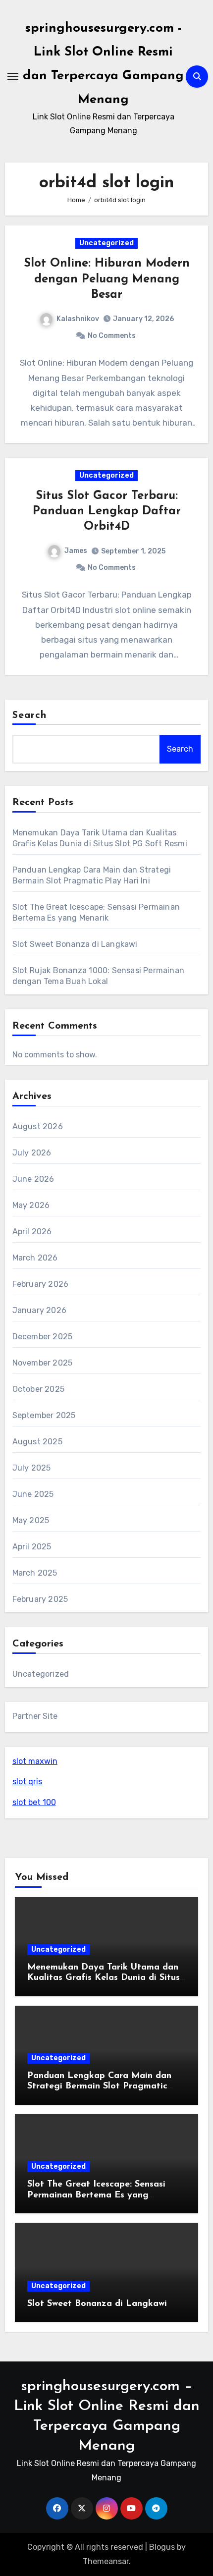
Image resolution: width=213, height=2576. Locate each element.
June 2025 (33, 1494)
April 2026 (32, 1232)
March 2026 (35, 1258)
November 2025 (43, 1363)
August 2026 (38, 1126)
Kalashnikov (78, 319)
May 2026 (31, 1205)
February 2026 (41, 1284)
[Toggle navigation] (13, 76)
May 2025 (31, 1520)
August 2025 (37, 1442)
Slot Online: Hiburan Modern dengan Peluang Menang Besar (107, 279)
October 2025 (38, 1389)
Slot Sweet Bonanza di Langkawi (75, 944)
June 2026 (33, 1179)
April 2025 (32, 1547)
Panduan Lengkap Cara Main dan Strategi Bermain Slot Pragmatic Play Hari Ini (99, 2087)
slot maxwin (35, 1761)
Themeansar (106, 2561)
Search (30, 715)
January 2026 (39, 1310)
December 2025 (43, 1337)
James (76, 551)
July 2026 (32, 1153)
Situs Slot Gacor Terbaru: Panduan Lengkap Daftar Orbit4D (107, 511)
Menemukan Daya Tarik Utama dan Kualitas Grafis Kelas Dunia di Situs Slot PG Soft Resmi (104, 1978)
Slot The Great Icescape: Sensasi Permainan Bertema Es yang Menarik (96, 2195)
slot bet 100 (34, 1802)
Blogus (162, 2547)
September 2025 (44, 1415)
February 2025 (40, 1599)
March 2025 (35, 1573)
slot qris (27, 1781)
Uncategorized (106, 243)
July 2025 (32, 1468)
